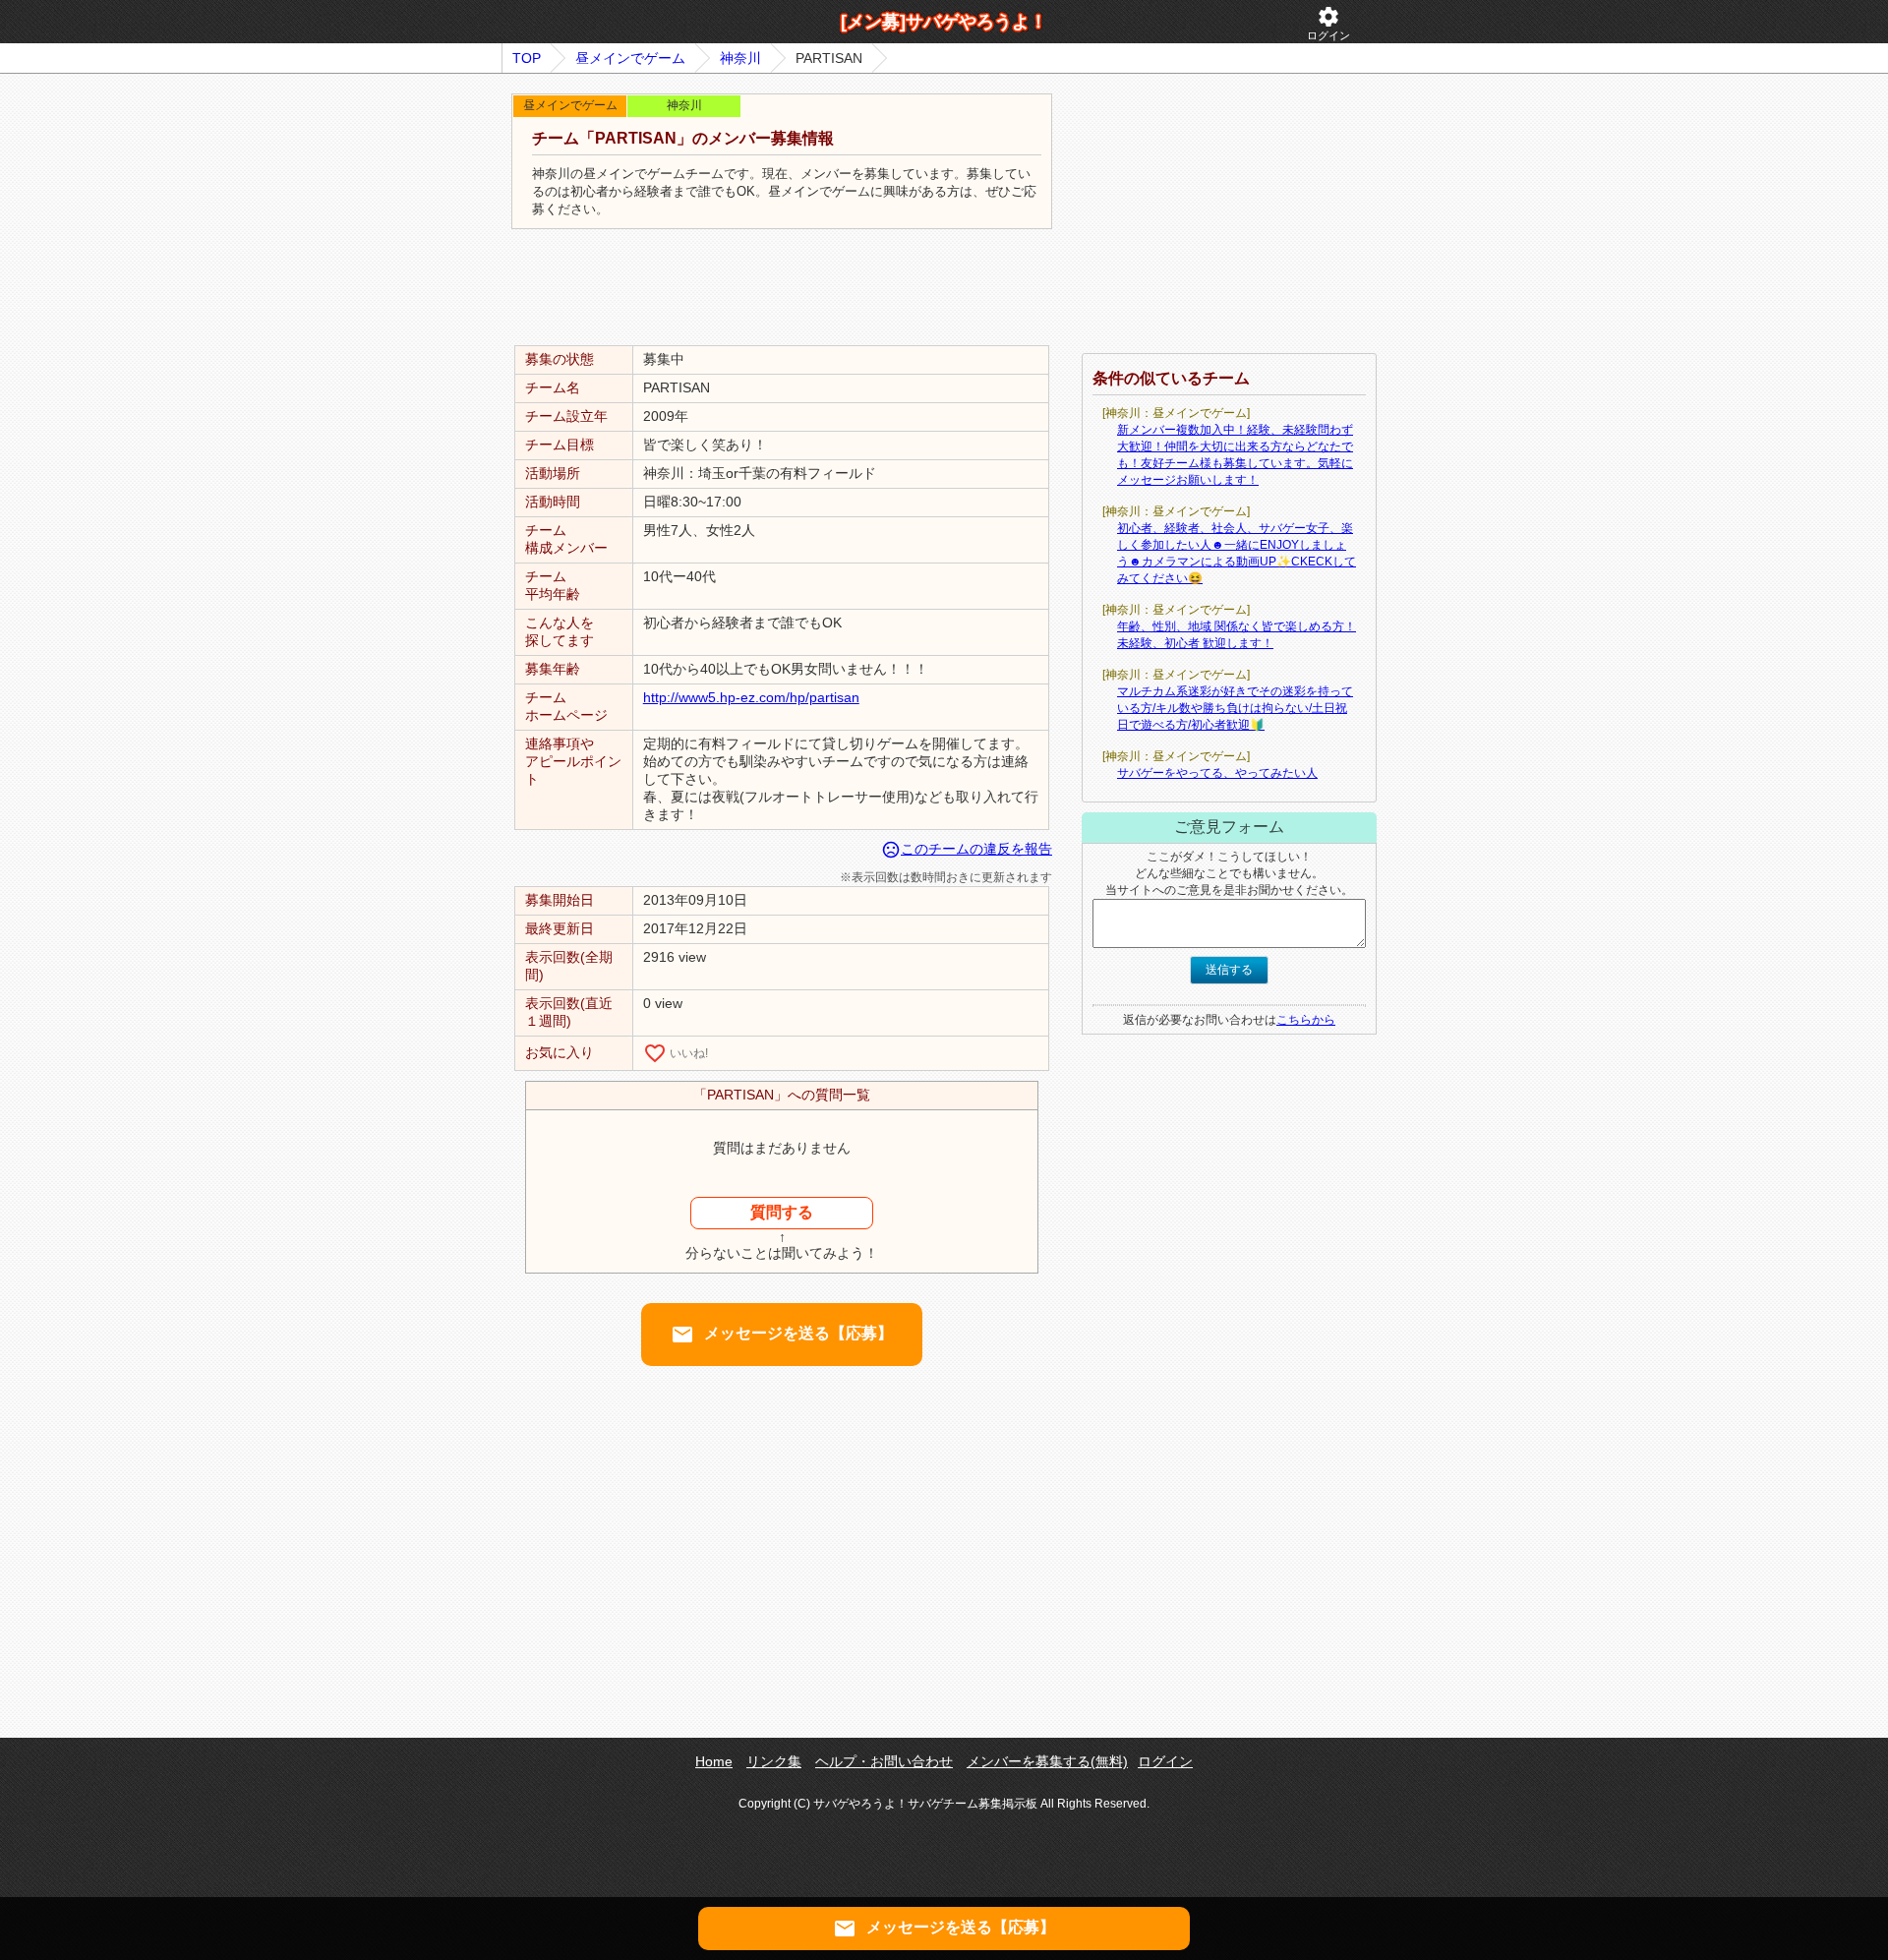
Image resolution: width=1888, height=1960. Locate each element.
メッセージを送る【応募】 (782, 1335)
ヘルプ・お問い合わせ (884, 1761)
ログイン (1328, 23)
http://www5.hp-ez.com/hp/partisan (751, 697)
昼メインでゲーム (630, 58)
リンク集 (774, 1761)
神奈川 (740, 58)
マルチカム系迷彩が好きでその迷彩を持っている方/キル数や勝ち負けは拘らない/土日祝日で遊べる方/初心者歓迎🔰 (1235, 708)
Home (714, 1761)
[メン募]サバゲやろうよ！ (944, 22)
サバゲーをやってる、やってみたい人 (1217, 773)
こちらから (1306, 1020)
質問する (782, 1212)
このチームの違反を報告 (967, 849)
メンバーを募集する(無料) (1047, 1761)
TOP (527, 58)
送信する (1229, 970)
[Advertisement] (782, 288)
